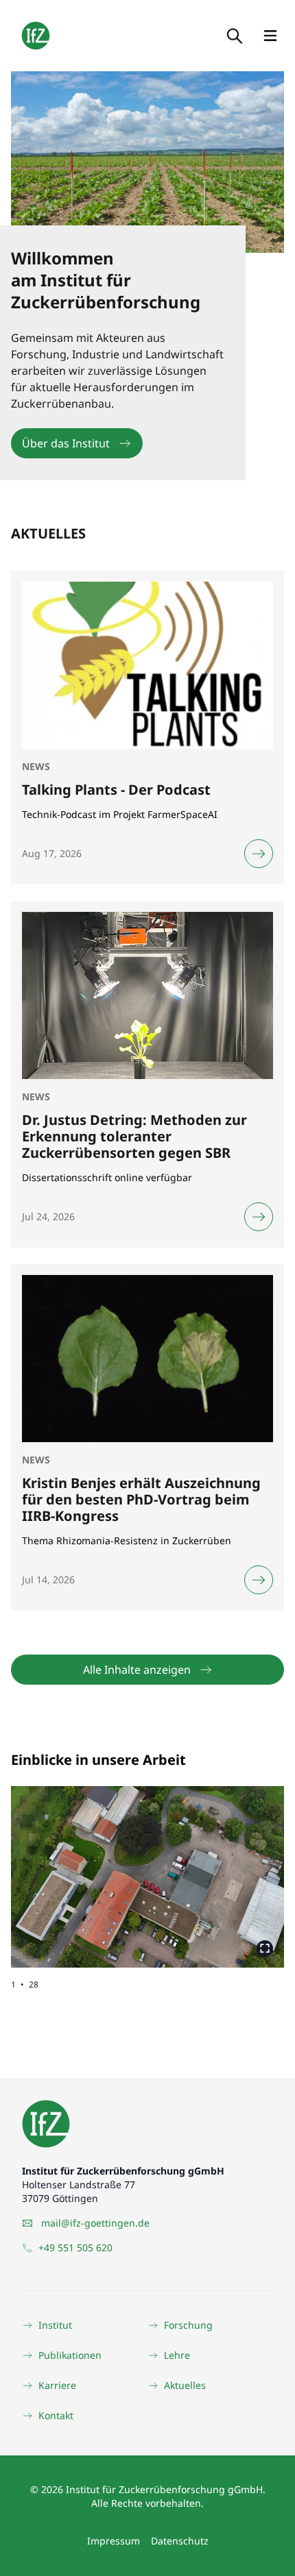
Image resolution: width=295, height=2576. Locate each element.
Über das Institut (66, 443)
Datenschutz (180, 2541)
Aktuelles (185, 2385)
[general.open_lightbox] (265, 1948)
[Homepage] (36, 36)
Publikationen (70, 2355)
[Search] (233, 36)
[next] (216, 1866)
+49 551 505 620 (75, 2247)
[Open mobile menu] (270, 36)
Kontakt (56, 2415)
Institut (55, 2325)
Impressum (114, 2541)
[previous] (79, 1866)
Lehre (177, 2355)
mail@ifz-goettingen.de (95, 2223)
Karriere (57, 2385)
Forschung (188, 2325)
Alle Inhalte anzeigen (137, 1670)
